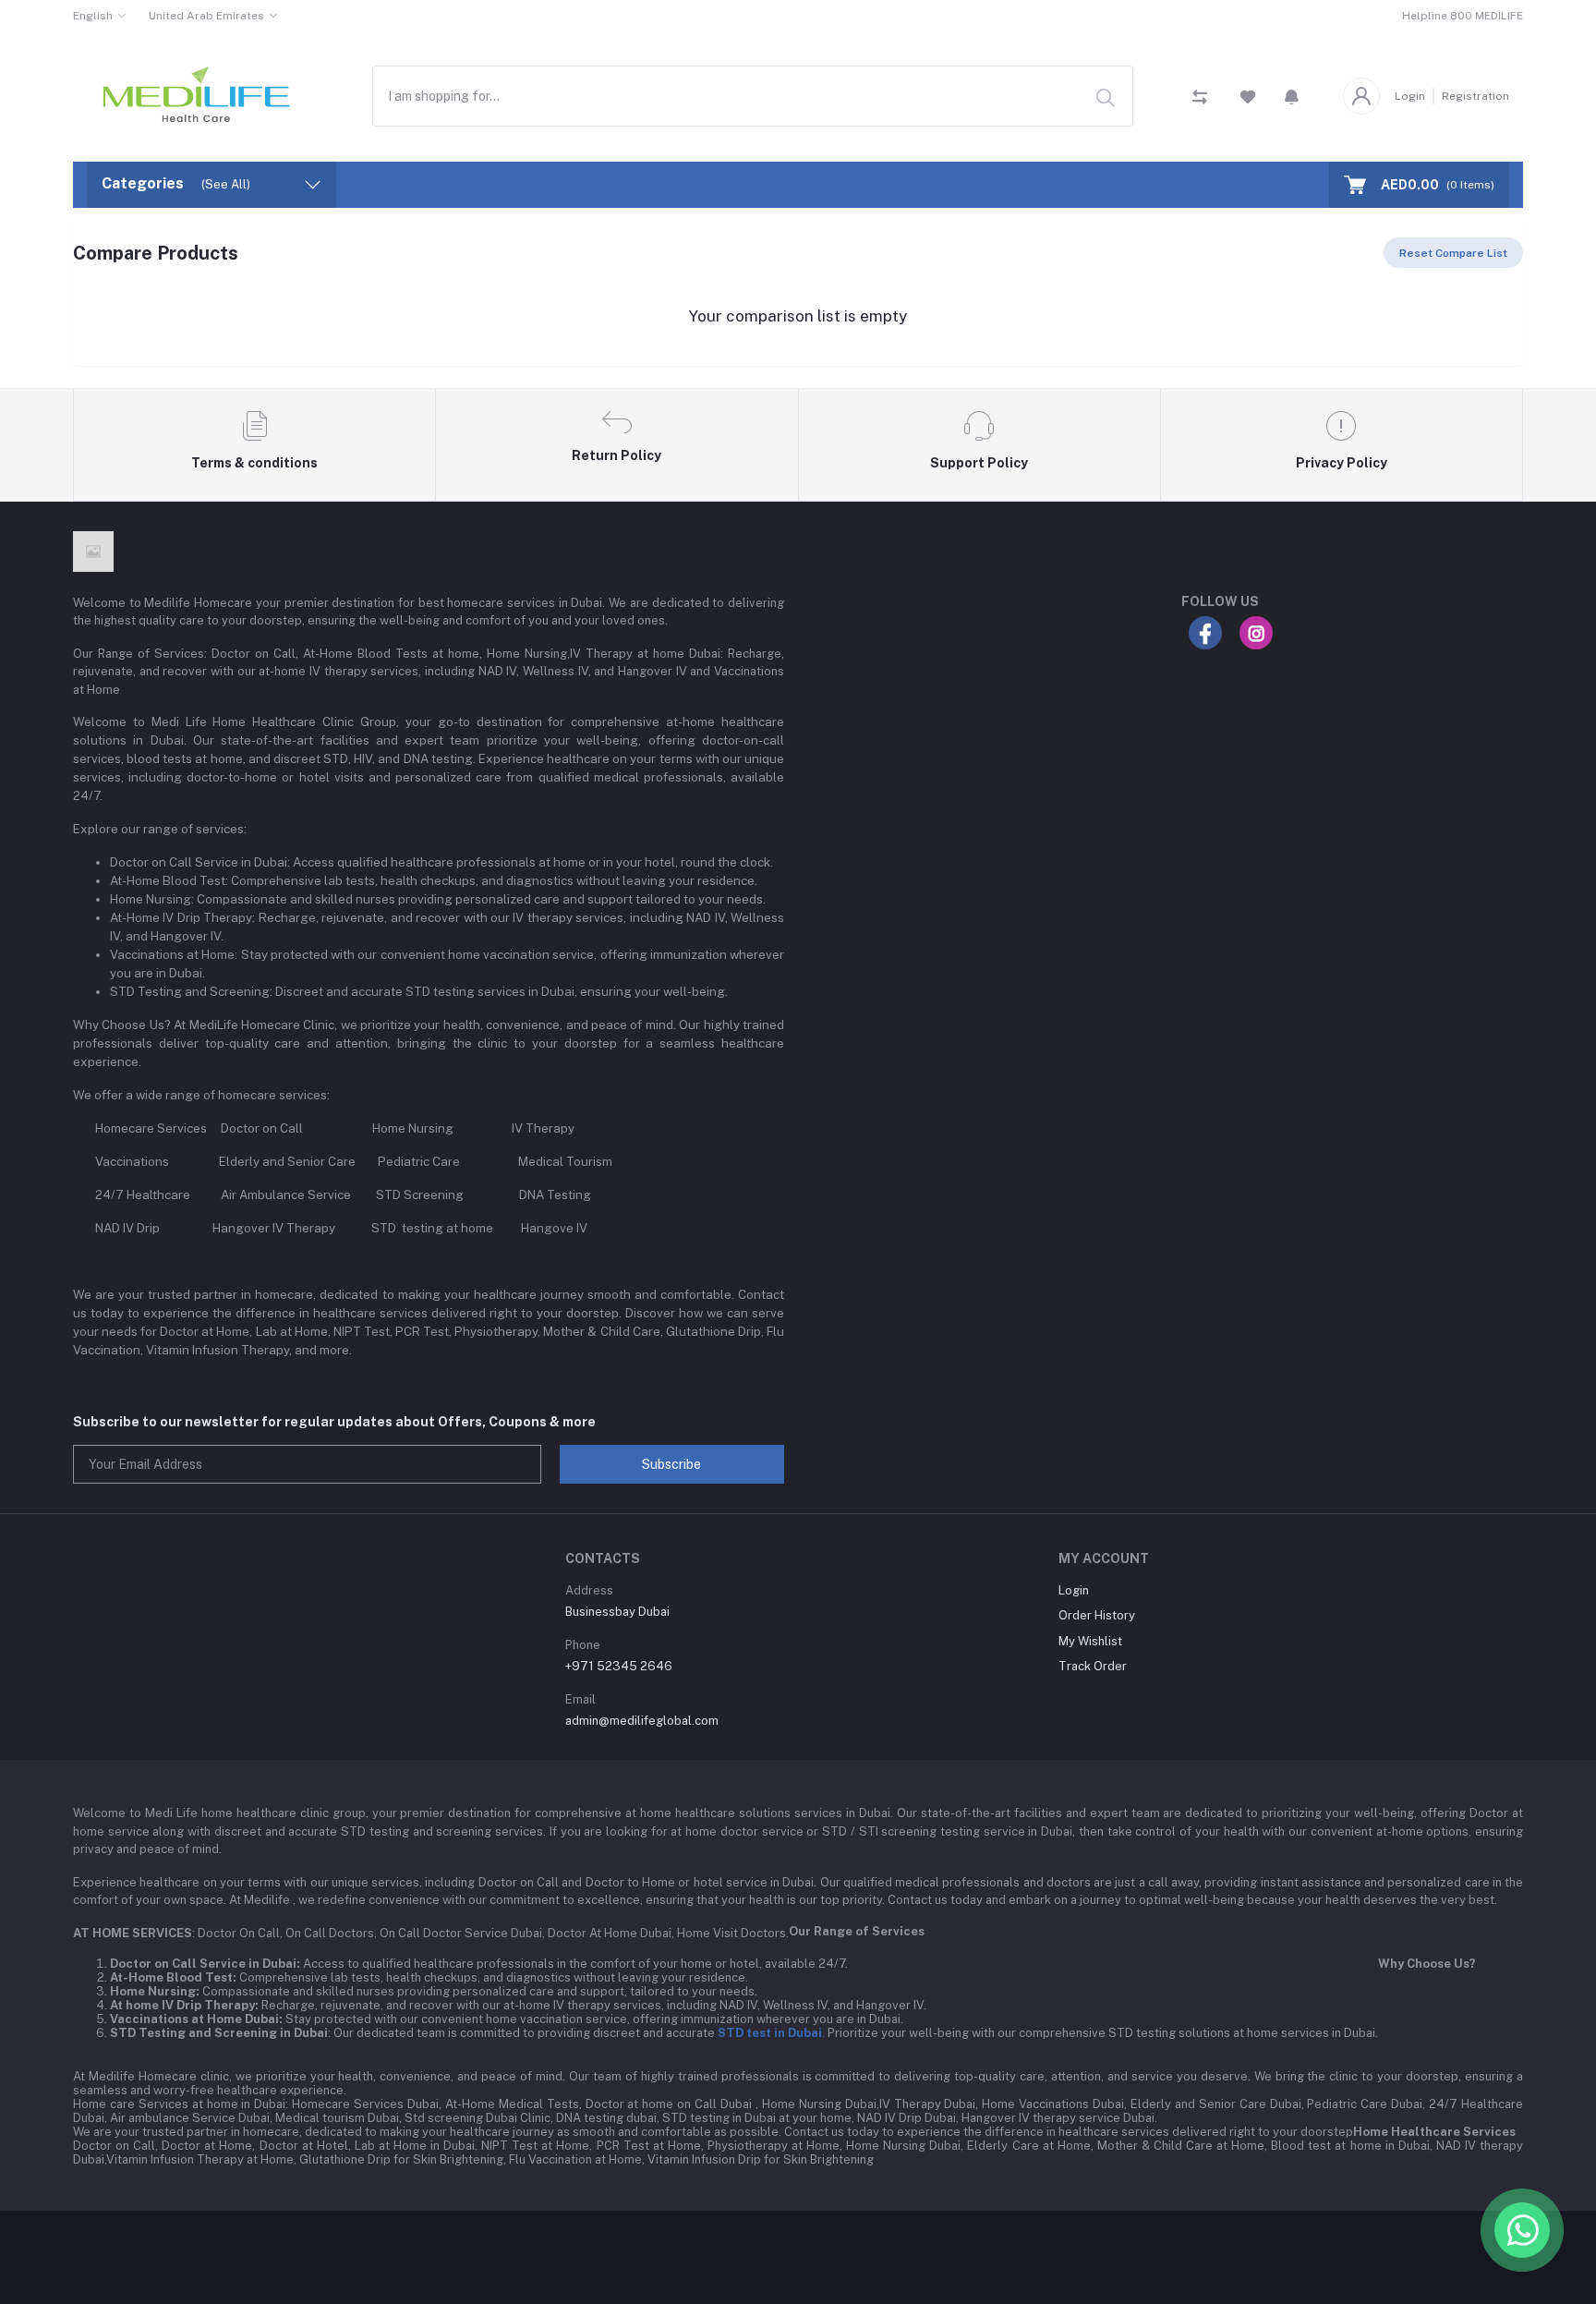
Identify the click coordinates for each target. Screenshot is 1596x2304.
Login (1410, 96)
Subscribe (671, 1464)
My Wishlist (1090, 1641)
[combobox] (753, 96)
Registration (1475, 96)
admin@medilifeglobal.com (642, 1721)
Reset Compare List (1453, 253)
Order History (1097, 1615)
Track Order (1093, 1666)
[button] (1292, 96)
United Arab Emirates (206, 16)
